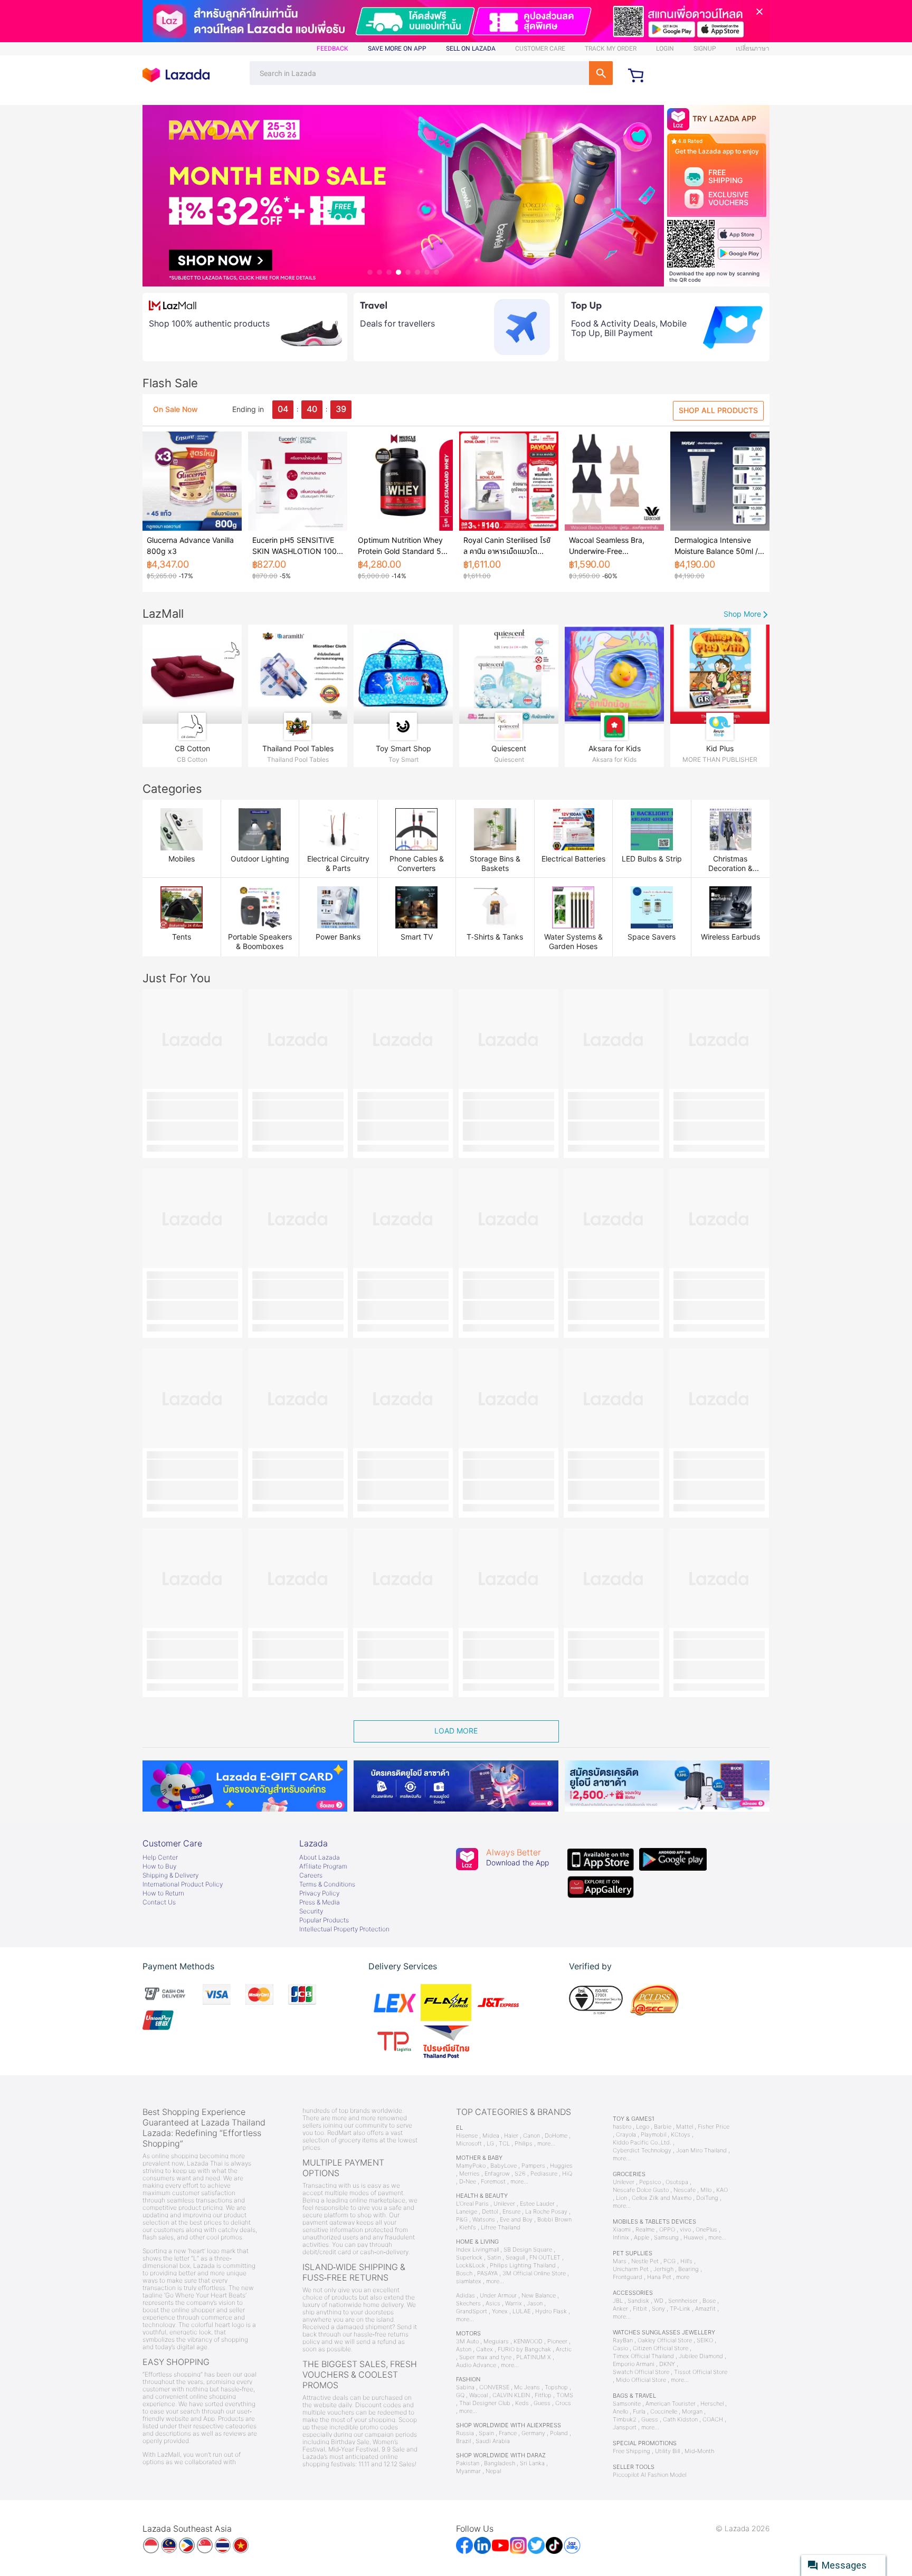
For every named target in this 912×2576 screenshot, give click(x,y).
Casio (620, 2348)
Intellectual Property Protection (344, 1929)
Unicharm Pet (631, 2269)
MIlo (706, 2190)
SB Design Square (528, 2250)
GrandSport (472, 2311)
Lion (621, 2198)
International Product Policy (183, 1884)
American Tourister (671, 2404)
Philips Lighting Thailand (523, 2266)
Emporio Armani (634, 2364)
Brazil (463, 2441)
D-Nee (468, 2182)
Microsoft (469, 2144)
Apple (642, 2238)
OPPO (667, 2230)
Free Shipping (631, 2451)
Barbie (663, 2127)
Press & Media (320, 1902)
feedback (332, 49)
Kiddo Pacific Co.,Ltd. (642, 2143)
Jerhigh (663, 2269)
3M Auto (467, 2342)
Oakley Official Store (665, 2340)
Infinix (621, 2238)
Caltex (484, 2349)
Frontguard (628, 2277)
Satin (494, 2258)
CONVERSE (494, 2387)
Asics (493, 2304)
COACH (713, 2420)
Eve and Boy (516, 2220)
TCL (504, 2144)
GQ (460, 2395)
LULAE (521, 2311)
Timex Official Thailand (643, 2356)
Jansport (625, 2427)
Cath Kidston (680, 2420)
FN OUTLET (545, 2258)
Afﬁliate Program (323, 1866)
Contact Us (159, 1902)
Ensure (511, 2212)
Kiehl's (468, 2228)
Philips (524, 2144)
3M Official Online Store (534, 2273)
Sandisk (638, 2301)
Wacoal (478, 2395)
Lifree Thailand (501, 2228)
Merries (469, 2174)
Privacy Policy (319, 1893)
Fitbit (640, 2309)
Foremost (493, 2182)
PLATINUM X (534, 2357)
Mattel (685, 2127)
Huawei (693, 2238)
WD (659, 2301)
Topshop (556, 2387)
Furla (639, 2412)
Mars (620, 2261)
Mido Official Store (641, 2380)
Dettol (490, 2212)
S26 (520, 2174)
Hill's (686, 2261)
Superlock (469, 2258)
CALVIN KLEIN (511, 2395)
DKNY (667, 2364)
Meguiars (496, 2342)
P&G (462, 2220)
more (683, 2277)
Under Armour (498, 2296)
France (508, 2433)
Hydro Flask (551, 2311)
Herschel (712, 2404)
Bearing (688, 2269)
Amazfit (705, 2309)
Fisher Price (714, 2127)
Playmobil (653, 2135)
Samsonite (627, 2404)
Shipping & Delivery (170, 1875)
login (665, 49)
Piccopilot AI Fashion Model (649, 2475)
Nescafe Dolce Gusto (641, 2190)
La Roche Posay (546, 2212)
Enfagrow (497, 2174)
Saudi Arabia (493, 2441)
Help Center (160, 1857)
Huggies (561, 2166)
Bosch (464, 2273)
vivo (685, 2230)
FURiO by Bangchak (524, 2349)
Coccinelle (664, 2412)
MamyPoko (471, 2166)
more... (546, 2144)
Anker (620, 2309)
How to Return (163, 1893)
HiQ (567, 2174)
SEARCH (601, 73)
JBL (618, 2301)
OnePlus (706, 2230)
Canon (531, 2136)
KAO (722, 2190)
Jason (535, 2304)
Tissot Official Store (701, 2372)
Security (311, 1911)
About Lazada (320, 1857)
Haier (511, 2136)
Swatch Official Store (641, 2372)
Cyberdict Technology (642, 2151)
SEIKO (705, 2340)
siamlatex (469, 2281)
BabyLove (503, 2166)
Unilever (504, 2204)
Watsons (484, 2220)
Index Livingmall (477, 2250)
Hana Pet (659, 2277)
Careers (311, 1875)
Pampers (533, 2166)
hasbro (622, 2127)
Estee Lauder (537, 2204)
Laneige (467, 2212)
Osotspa (677, 2182)
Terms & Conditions (327, 1884)
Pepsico (650, 2182)
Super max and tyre (485, 2357)
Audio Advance (476, 2365)
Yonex (500, 2311)
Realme (645, 2230)
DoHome (556, 2136)
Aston (464, 2349)
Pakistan (468, 2463)
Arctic (564, 2349)
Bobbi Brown (554, 2220)
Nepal (493, 2471)
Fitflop (543, 2395)
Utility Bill (667, 2451)
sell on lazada (471, 49)
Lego (643, 2127)
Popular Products (324, 1920)
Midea (491, 2136)
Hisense (467, 2136)
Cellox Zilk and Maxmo (662, 2198)
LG (490, 2144)
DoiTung (707, 2198)
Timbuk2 (625, 2420)
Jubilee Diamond (701, 2356)
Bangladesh (500, 2463)
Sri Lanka (532, 2463)
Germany (533, 2433)
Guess (542, 2403)
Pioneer (557, 2342)
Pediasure (544, 2174)
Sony (658, 2309)
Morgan (692, 2412)
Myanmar (468, 2471)
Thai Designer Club (485, 2403)
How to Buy (159, 1866)
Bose (709, 2301)
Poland (559, 2433)
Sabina (465, 2387)
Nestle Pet (645, 2261)
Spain (486, 2433)
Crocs (563, 2403)
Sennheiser (683, 2301)
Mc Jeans (527, 2387)
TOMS (565, 2395)
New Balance (539, 2296)
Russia (465, 2433)
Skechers (468, 2304)
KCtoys (681, 2135)
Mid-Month (699, 2451)
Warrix (514, 2304)
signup (705, 49)
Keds (522, 2403)
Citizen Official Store (661, 2348)
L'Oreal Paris (472, 2204)
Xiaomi (622, 2230)
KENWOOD (528, 2342)
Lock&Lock (471, 2266)
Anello (620, 2412)
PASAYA (487, 2273)
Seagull (515, 2258)
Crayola (626, 2135)
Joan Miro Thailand (701, 2151)
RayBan (623, 2340)
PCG (669, 2261)
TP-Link (680, 2309)
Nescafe (685, 2190)
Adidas (465, 2296)
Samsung (666, 2238)
